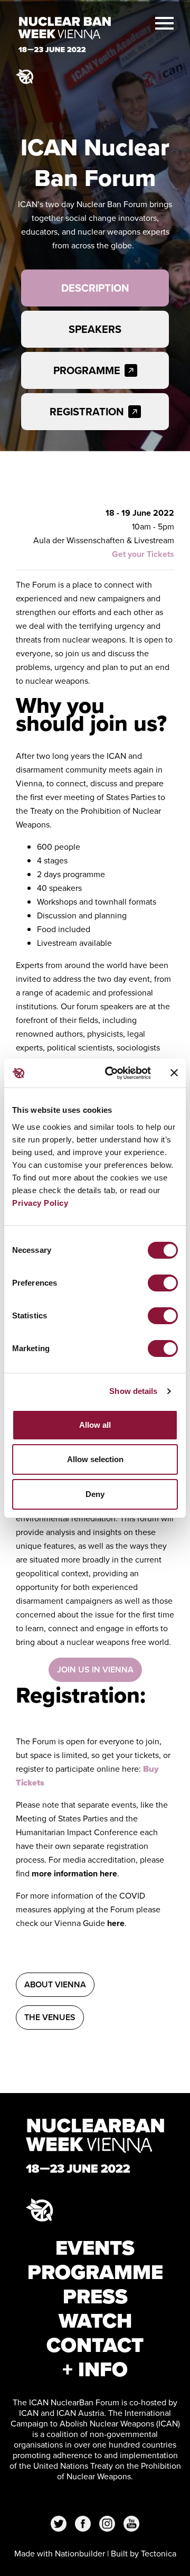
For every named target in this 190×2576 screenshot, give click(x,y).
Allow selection (95, 1459)
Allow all (95, 1425)
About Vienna (55, 1984)
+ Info (95, 2369)
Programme (87, 370)
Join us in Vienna (95, 1670)
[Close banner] (174, 1073)
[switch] (163, 1283)
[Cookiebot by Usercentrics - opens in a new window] (111, 1073)
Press (95, 2296)
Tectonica (159, 2554)
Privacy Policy (40, 1203)
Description (95, 288)
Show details (133, 1391)
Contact (95, 2345)
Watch (95, 2321)
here (116, 1923)
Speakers (95, 329)
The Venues (50, 2017)
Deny (95, 1494)
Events (95, 2248)
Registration (87, 412)
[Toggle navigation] (164, 22)
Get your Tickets (143, 554)
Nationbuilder (80, 2554)
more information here (74, 1873)
